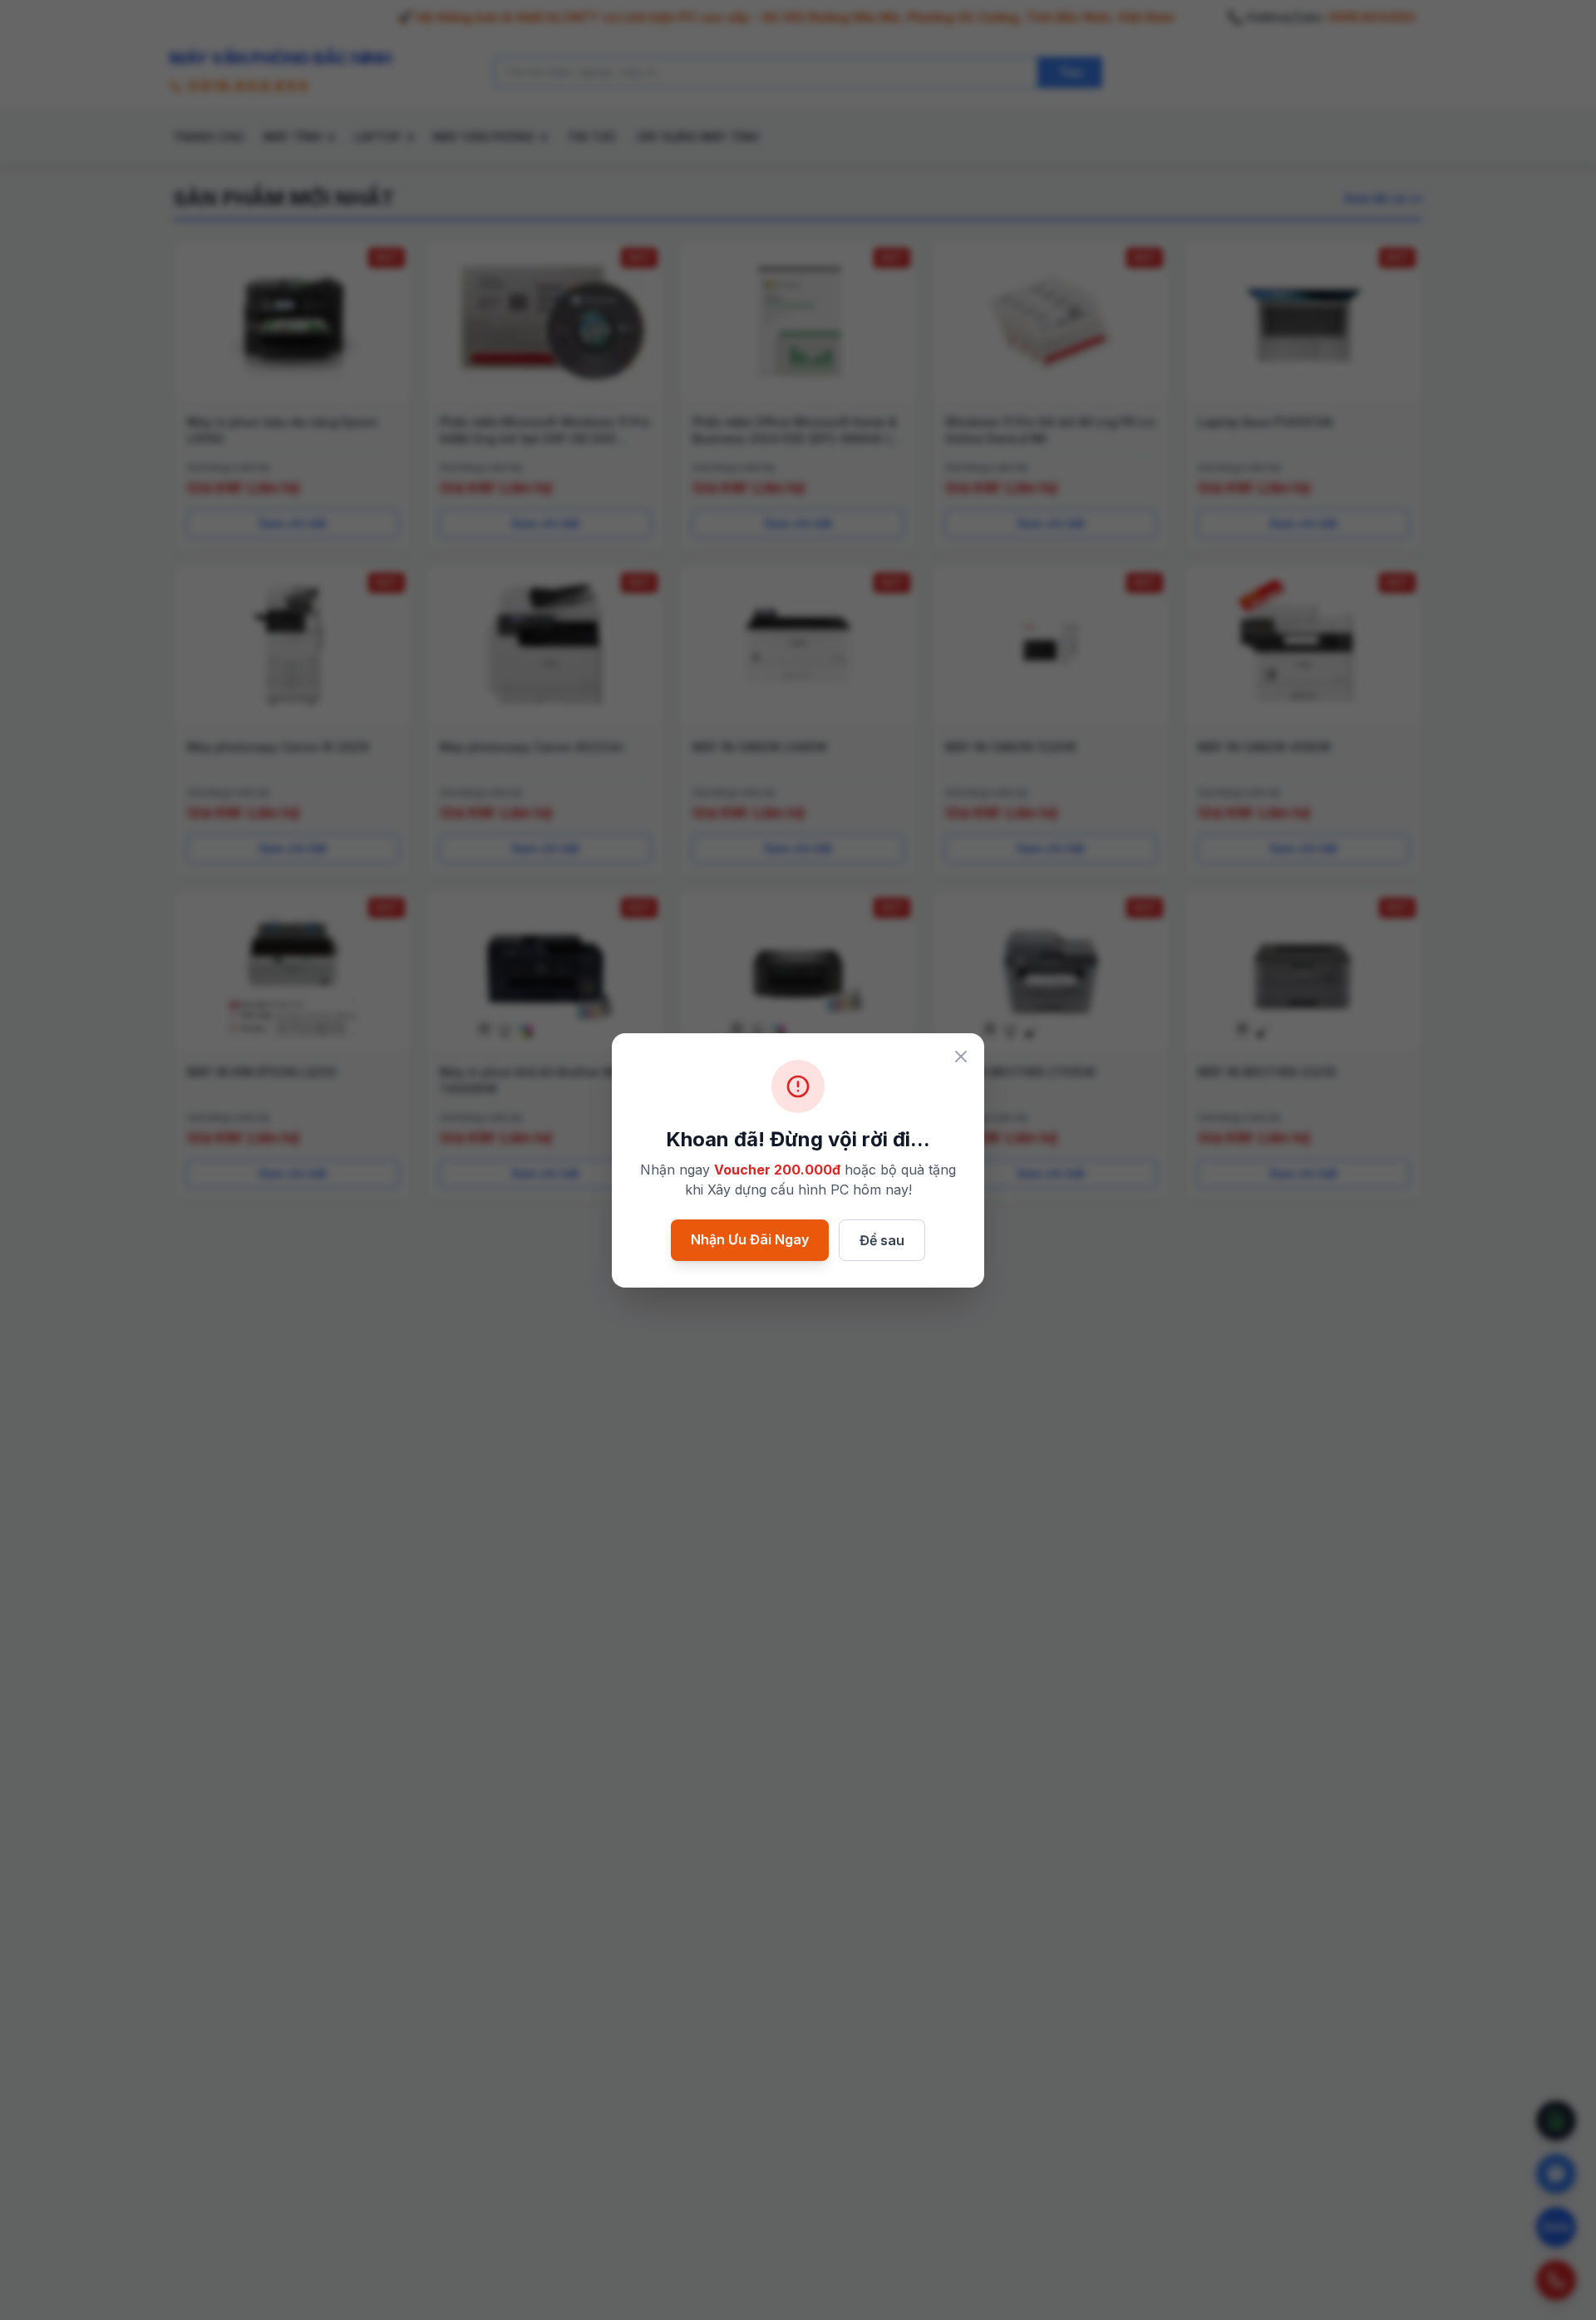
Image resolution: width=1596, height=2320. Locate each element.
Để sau (882, 1240)
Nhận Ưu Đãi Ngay (750, 1239)
